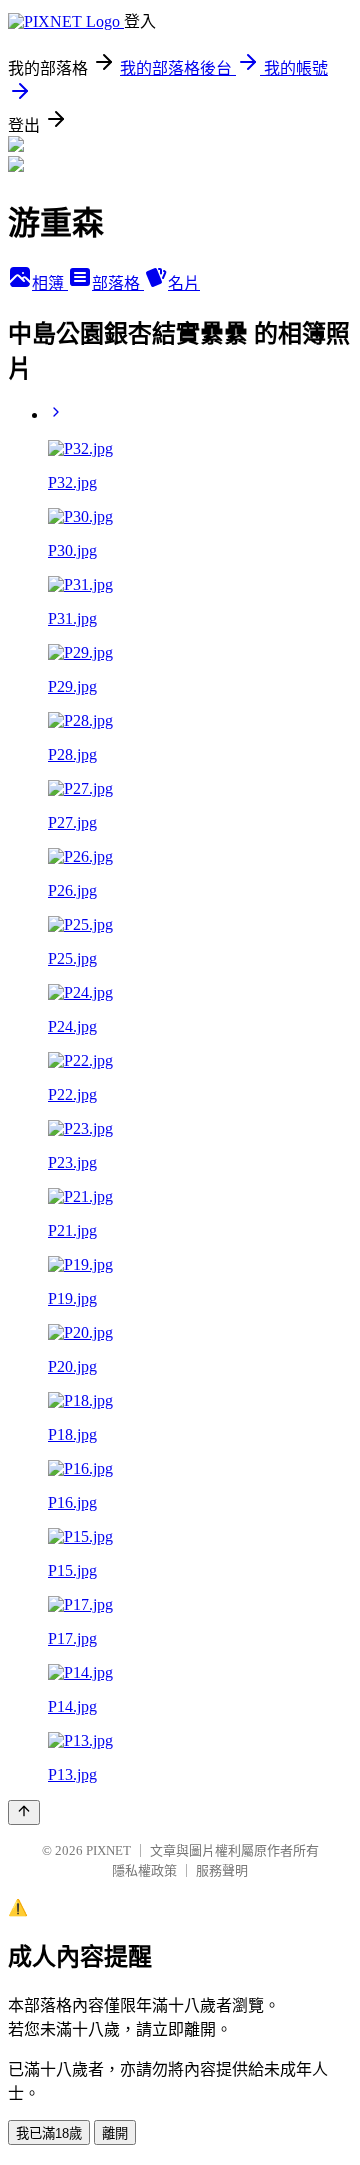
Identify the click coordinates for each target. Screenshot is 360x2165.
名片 (184, 283)
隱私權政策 (144, 1870)
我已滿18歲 (49, 2133)
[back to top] (24, 1812)
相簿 (50, 283)
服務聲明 (222, 1870)
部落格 (118, 283)
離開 (115, 2133)
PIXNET (108, 1850)
